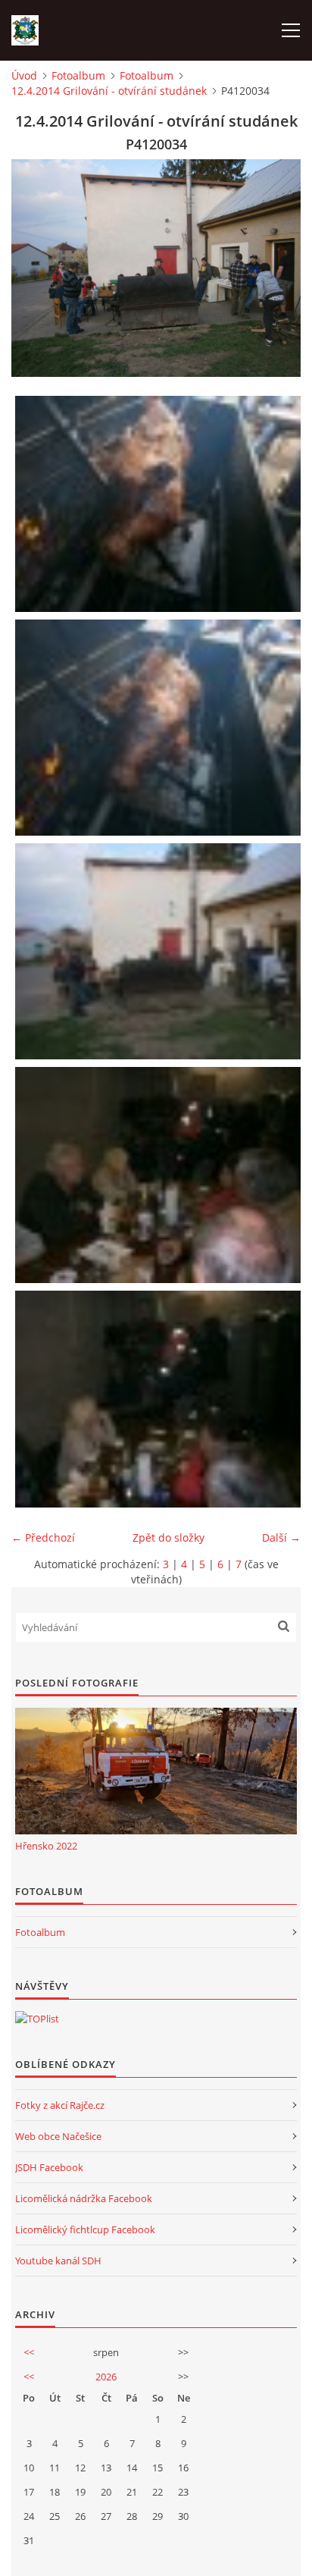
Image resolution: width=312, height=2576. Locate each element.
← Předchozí (43, 1537)
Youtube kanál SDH (58, 2261)
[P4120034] (160, 951)
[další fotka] (276, 268)
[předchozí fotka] (36, 268)
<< (29, 2352)
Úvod (24, 75)
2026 (106, 2377)
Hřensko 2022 (46, 1846)
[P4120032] (160, 728)
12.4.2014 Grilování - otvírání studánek (109, 91)
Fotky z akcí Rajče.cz (60, 2105)
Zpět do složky (168, 1537)
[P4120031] (160, 504)
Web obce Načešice (58, 2136)
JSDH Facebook (49, 2167)
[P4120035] (160, 1175)
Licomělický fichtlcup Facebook (85, 2229)
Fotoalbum (78, 75)
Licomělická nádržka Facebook (84, 2198)
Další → (281, 1537)
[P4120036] (160, 1399)
